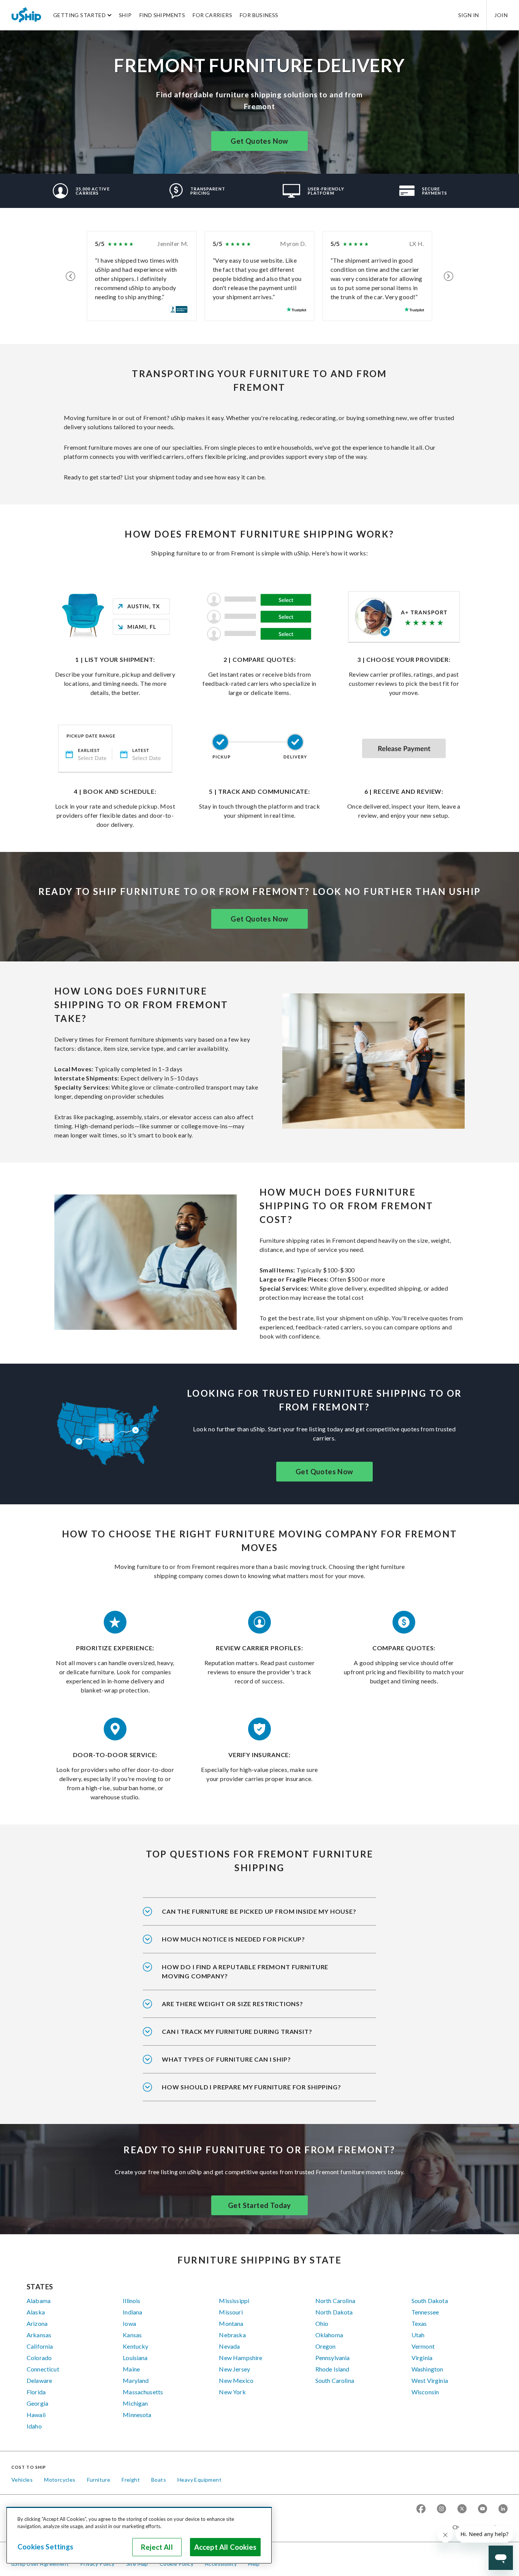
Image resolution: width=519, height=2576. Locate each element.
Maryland (136, 2380)
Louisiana (135, 2358)
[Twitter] (462, 2509)
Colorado (39, 2358)
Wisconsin (425, 2392)
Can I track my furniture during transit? (237, 2031)
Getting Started (79, 15)
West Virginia (430, 2380)
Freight (131, 2480)
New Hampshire (241, 2358)
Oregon (326, 2346)
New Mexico (236, 2380)
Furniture (99, 2480)
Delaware (39, 2380)
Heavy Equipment (199, 2480)
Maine (131, 2369)
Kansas (132, 2335)
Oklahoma (329, 2335)
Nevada (229, 2346)
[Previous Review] (70, 276)
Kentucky (135, 2346)
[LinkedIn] (503, 2509)
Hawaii (36, 2415)
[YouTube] (483, 2509)
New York (232, 2392)
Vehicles (22, 2480)
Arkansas (39, 2335)
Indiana (132, 2312)
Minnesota (137, 2415)
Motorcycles (60, 2480)
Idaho (34, 2426)
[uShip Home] (27, 15)
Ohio (322, 2323)
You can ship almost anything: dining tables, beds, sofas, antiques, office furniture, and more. (251, 2064)
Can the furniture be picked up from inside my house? (259, 1911)
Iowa (129, 2323)
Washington (427, 2369)
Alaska (36, 2312)
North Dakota (334, 2312)
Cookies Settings (45, 2547)
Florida (36, 2392)
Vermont (423, 2346)
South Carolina (335, 2380)
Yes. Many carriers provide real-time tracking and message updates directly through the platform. (254, 2037)
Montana (231, 2323)
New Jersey (234, 2369)
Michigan (135, 2403)
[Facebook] (421, 2509)
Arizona (37, 2323)
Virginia (422, 2358)
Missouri (231, 2312)
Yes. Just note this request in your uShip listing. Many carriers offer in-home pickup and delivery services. (259, 1916)
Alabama (39, 2301)
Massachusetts (143, 2392)
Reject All (157, 2547)
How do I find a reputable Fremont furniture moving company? (245, 1971)
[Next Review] (449, 276)
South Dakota (430, 2301)
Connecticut (43, 2369)
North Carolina (335, 2301)
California (40, 2346)
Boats (159, 2480)
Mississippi (234, 2301)
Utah (418, 2335)
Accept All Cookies (225, 2547)
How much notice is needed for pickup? (233, 1939)
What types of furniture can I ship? (226, 2059)
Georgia (37, 2403)
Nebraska (232, 2335)
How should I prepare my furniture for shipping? (252, 2087)
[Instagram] (441, 2509)
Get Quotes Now (259, 141)
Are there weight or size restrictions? (233, 2004)
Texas (419, 2323)
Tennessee (425, 2312)
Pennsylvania (333, 2358)
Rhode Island (332, 2369)
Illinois (131, 2301)
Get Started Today (259, 2205)
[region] (139, 2535)
